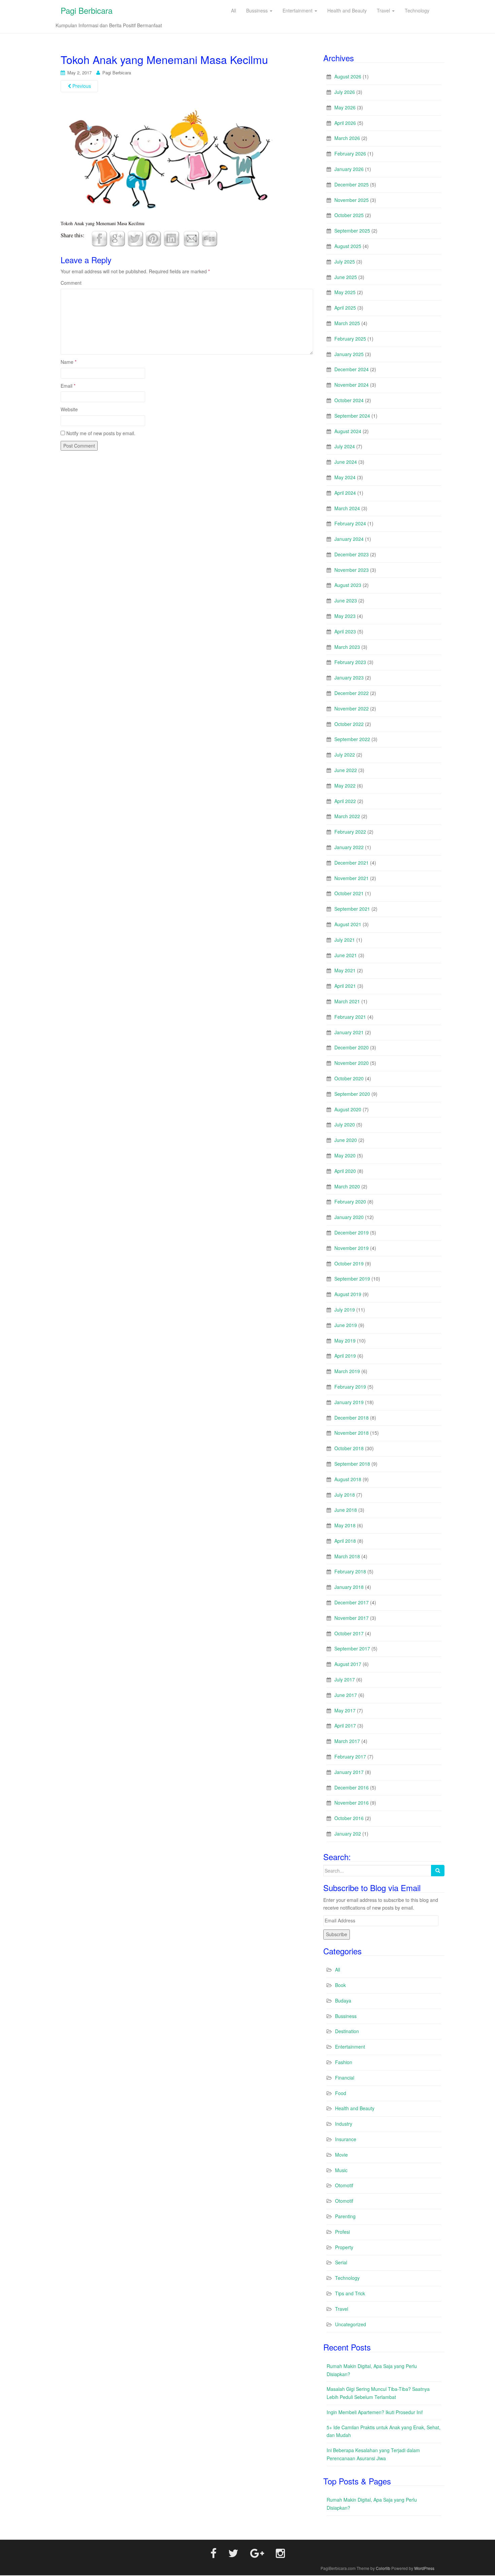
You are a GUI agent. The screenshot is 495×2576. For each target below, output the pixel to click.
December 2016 (352, 1787)
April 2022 (345, 801)
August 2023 (348, 585)
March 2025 (347, 323)
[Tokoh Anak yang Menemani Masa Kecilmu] (168, 160)
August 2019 (348, 1294)
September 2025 (352, 231)
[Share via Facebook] (99, 238)
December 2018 (352, 1418)
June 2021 (346, 955)
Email (68, 386)
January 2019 (349, 1402)
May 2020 (345, 1155)
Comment (71, 283)
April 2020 (345, 1171)
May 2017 (345, 1710)
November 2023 (352, 570)
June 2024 (346, 462)
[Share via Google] (117, 238)
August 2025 (348, 246)
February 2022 (350, 832)
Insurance (346, 2139)
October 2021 (349, 893)
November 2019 (352, 1248)
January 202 (348, 1834)
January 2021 (349, 1032)
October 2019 (349, 1263)
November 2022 (352, 708)
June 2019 (346, 1325)
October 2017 (349, 1633)
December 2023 (352, 554)
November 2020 (352, 1063)
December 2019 (352, 1232)
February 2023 (350, 662)
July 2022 (345, 755)
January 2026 (349, 169)
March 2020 (347, 1186)
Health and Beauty (355, 2108)
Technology (347, 2278)
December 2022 (352, 693)
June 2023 (346, 600)
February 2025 (350, 339)
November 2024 (352, 385)
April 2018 (345, 1541)
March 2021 (347, 1001)
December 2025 (352, 184)
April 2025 (345, 308)
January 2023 (349, 677)
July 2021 (345, 940)
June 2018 (346, 1510)
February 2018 (350, 1571)
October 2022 (349, 724)
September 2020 (352, 1094)
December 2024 (352, 369)
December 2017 (352, 1602)
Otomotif (344, 2185)
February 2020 (350, 1202)
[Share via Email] (191, 238)
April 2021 (345, 986)
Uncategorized (351, 2324)
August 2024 (348, 431)
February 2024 (350, 523)
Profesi (342, 2232)
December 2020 (352, 1047)
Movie (341, 2155)
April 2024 (345, 493)
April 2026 (345, 123)
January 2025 (349, 354)
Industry (344, 2124)
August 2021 (348, 924)
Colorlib (383, 2568)
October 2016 (349, 1818)
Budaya (343, 2000)
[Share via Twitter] (135, 238)
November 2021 (352, 878)
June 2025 (346, 277)
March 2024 (347, 508)
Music (341, 2170)
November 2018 (352, 1433)
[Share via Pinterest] (153, 238)
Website (69, 409)
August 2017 (348, 1664)
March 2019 (347, 1371)
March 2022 (347, 816)
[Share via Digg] (209, 238)
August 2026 (348, 76)
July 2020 (345, 1124)
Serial (341, 2262)
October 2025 (349, 215)
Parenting (345, 2216)
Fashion (344, 2062)
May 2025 (345, 292)
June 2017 (346, 1695)
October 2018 (349, 1448)
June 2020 (346, 1140)
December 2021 (352, 863)
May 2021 (345, 970)
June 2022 (346, 770)
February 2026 (350, 153)
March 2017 (347, 1741)
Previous (81, 86)
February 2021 (350, 1017)
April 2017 (345, 1726)
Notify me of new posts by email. (101, 433)
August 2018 (348, 1479)
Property (344, 2247)
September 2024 (352, 416)
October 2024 (349, 400)
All (338, 1970)
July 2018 (345, 1495)
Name (69, 362)
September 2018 (352, 1464)
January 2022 (349, 847)
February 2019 (350, 1387)
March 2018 (347, 1556)
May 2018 (345, 1525)
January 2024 (349, 539)
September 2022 (352, 739)
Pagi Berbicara (87, 10)
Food (341, 2093)
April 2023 (345, 631)
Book (340, 1985)
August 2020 (348, 1109)
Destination (347, 2031)
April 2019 (345, 1356)
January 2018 (349, 1587)
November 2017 (352, 1618)
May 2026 (345, 107)
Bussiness (346, 2016)
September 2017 (352, 1648)
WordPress (424, 2568)
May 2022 (345, 786)
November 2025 (352, 200)
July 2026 (345, 92)
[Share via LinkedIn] (171, 238)
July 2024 (345, 446)
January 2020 (349, 1217)
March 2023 (347, 647)
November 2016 (352, 1803)
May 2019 (345, 1341)
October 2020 (349, 1078)
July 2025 (345, 262)
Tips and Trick (350, 2293)
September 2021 (352, 909)
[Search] (438, 1871)
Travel (342, 2309)
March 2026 (347, 138)
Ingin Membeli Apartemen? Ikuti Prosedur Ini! (375, 2412)
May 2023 (345, 616)
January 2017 (349, 1772)
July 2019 (345, 1310)
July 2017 (345, 1679)
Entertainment (350, 2047)
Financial (345, 2078)
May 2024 (345, 477)
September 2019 (352, 1279)
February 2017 (350, 1756)
